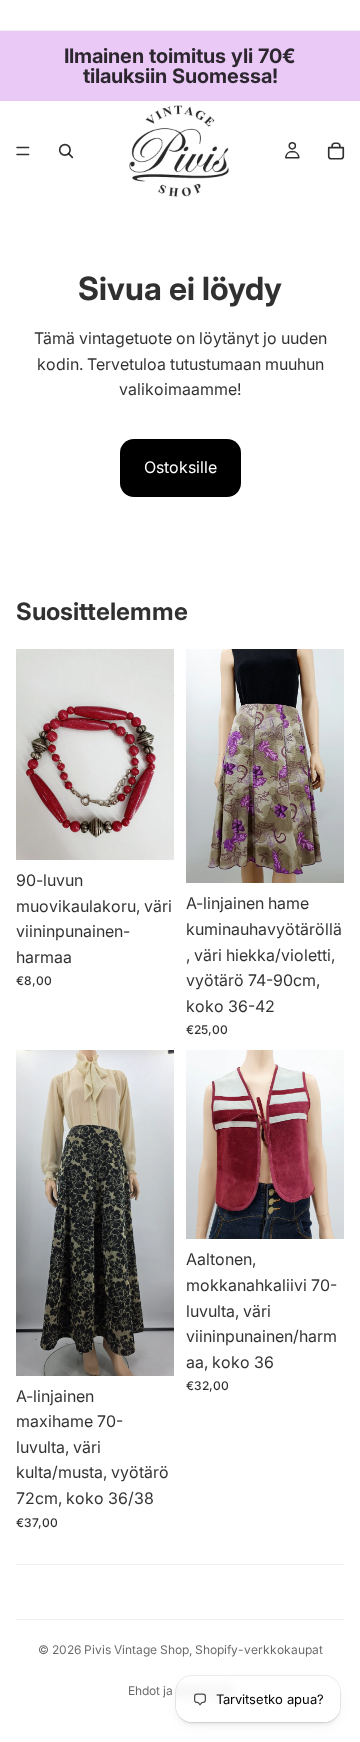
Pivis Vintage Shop (136, 1649)
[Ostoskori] (336, 151)
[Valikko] (23, 151)
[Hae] (66, 151)
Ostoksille (180, 467)
